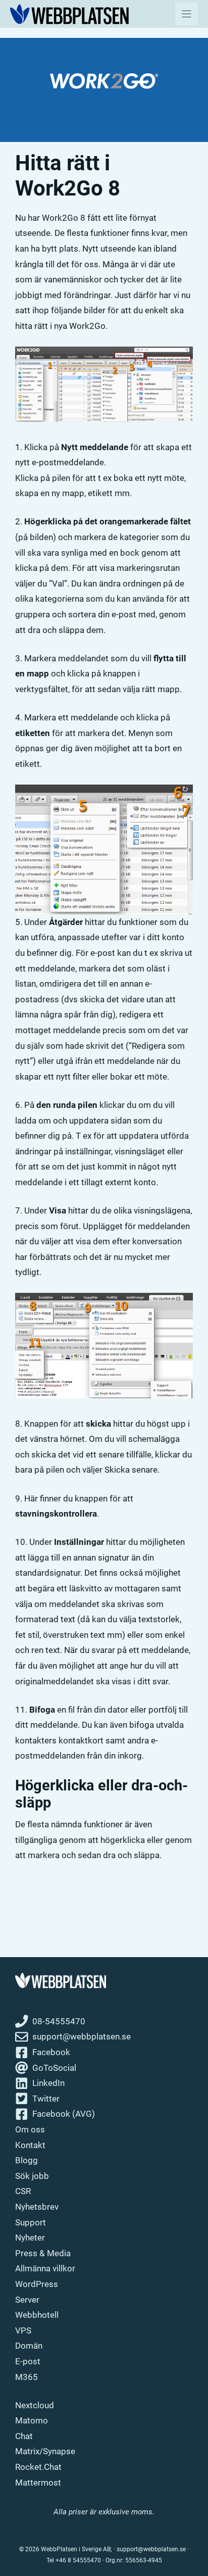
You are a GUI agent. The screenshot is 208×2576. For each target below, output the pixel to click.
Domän (29, 2346)
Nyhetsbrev (37, 2207)
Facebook (51, 2052)
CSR (23, 2191)
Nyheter (30, 2238)
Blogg (27, 2160)
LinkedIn (48, 2083)
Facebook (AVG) (64, 2114)
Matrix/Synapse (45, 2451)
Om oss (30, 2129)
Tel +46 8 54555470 (74, 2560)
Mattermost (38, 2483)
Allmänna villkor (45, 2268)
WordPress (37, 2284)
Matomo (32, 2420)
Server (27, 2300)
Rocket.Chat (38, 2467)
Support (31, 2222)
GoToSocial (54, 2068)
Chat (24, 2436)
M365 (27, 2377)
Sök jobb (32, 2176)
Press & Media (43, 2253)
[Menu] (187, 14)
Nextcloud (35, 2405)
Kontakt (30, 2145)
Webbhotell (37, 2315)
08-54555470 (59, 2021)
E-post (28, 2361)
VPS (23, 2330)
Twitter (46, 2099)
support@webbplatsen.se (82, 2036)
